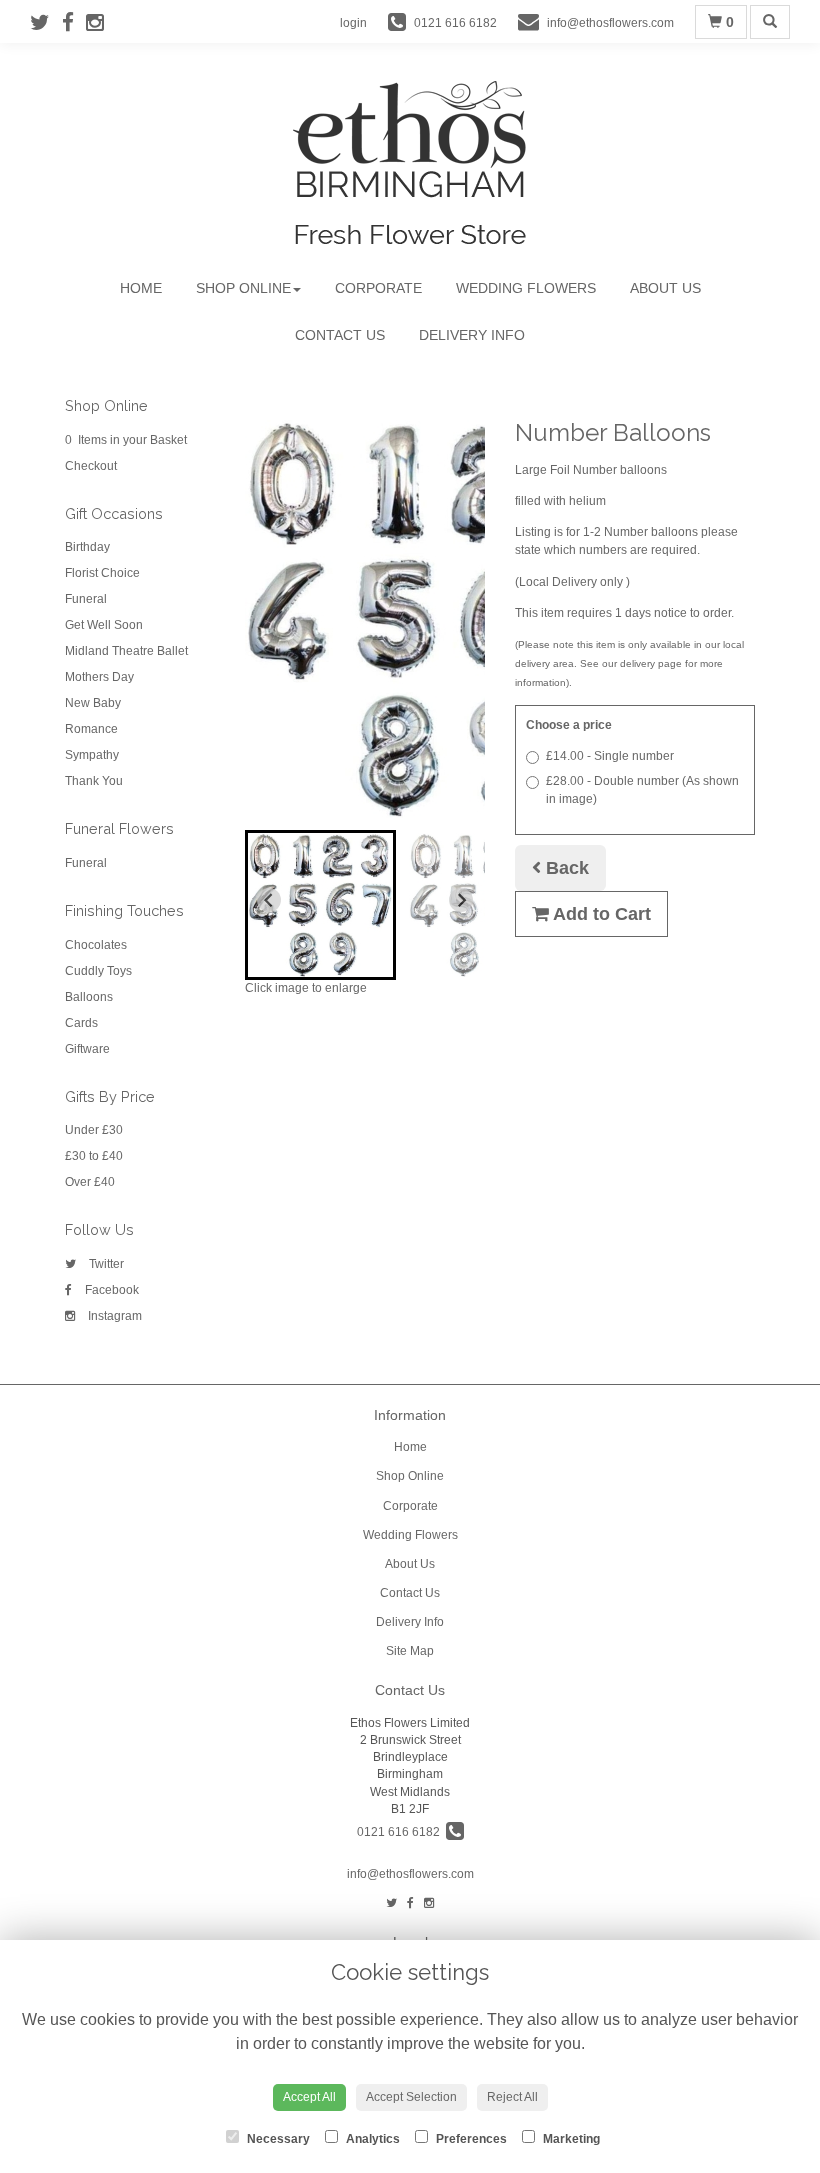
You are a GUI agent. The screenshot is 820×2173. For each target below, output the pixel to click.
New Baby (93, 703)
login (353, 23)
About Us (665, 288)
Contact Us (340, 335)
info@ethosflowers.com (410, 1874)
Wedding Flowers (526, 288)
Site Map (410, 1651)
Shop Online (243, 288)
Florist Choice (102, 573)
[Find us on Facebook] (74, 22)
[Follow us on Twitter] (46, 22)
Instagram (113, 1316)
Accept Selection (411, 2097)
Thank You (94, 781)
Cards (81, 1023)
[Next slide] (461, 900)
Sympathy (92, 755)
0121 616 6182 (401, 1832)
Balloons (89, 997)
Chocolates (96, 945)
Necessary (277, 2139)
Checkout (91, 466)
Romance (91, 729)
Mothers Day (99, 677)
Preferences (470, 2139)
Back (565, 868)
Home (141, 288)
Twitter (105, 1264)
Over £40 (90, 1182)
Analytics (371, 2139)
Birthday (87, 547)
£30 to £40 (94, 1156)
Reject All (512, 2097)
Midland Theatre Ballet (126, 651)
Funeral (86, 599)
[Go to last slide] (269, 900)
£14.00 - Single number (610, 756)
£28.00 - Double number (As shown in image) (642, 790)
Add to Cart (600, 914)
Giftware (87, 1049)
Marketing (570, 2139)
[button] (320, 905)
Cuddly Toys (98, 971)
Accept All (309, 2097)
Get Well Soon (104, 625)
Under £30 (94, 1130)
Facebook (110, 1290)
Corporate (378, 288)
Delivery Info (472, 335)
